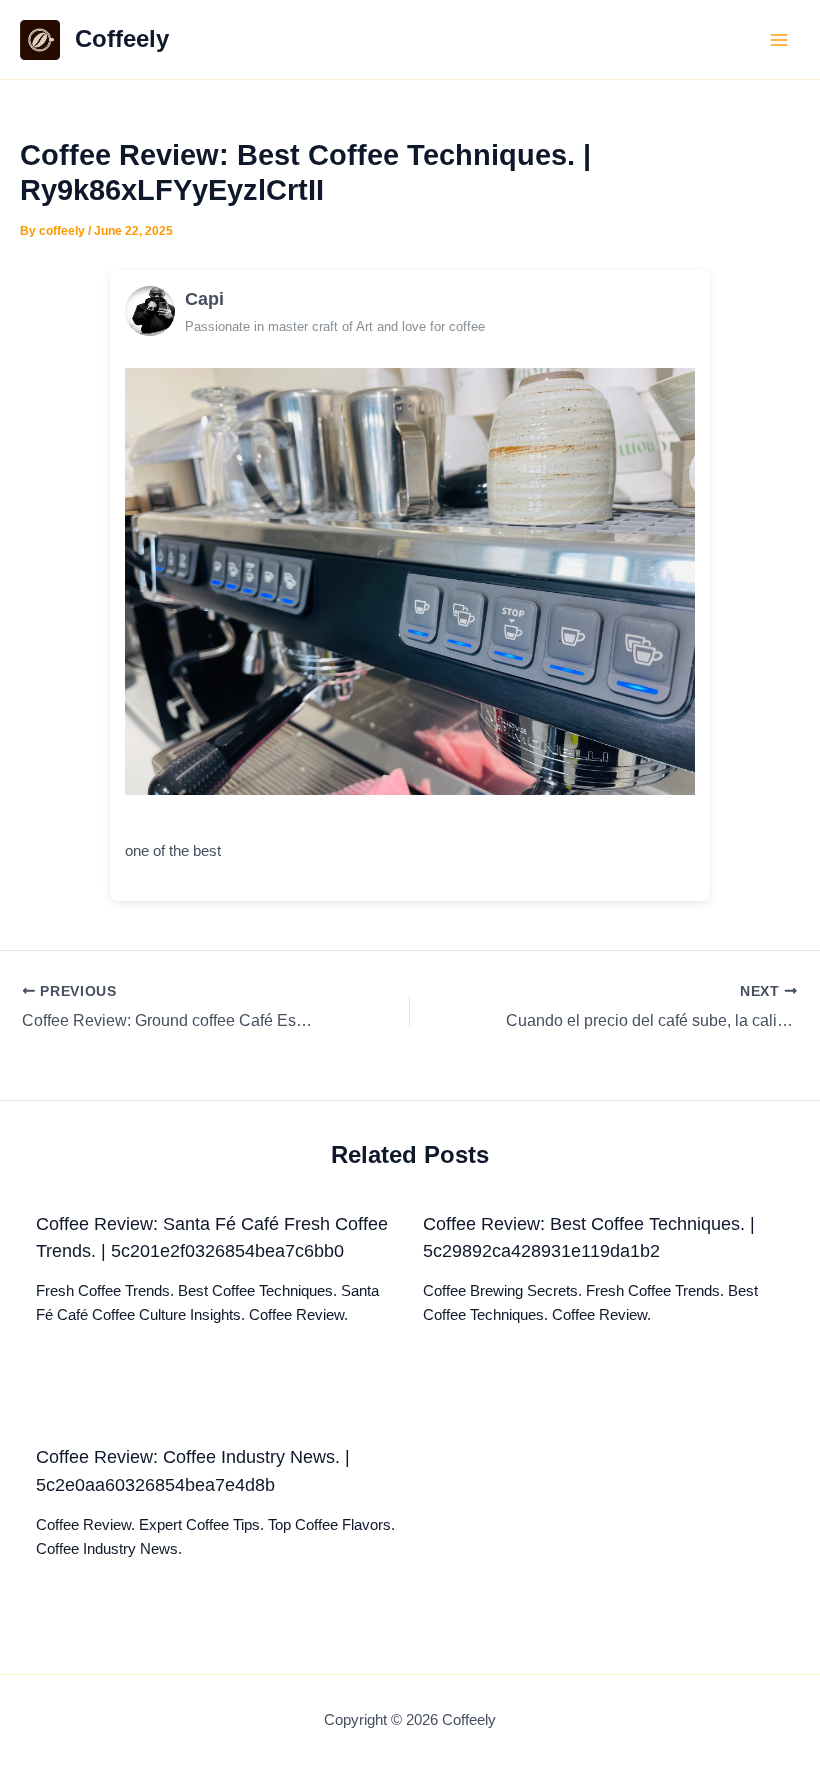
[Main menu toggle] (779, 40)
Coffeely (122, 39)
